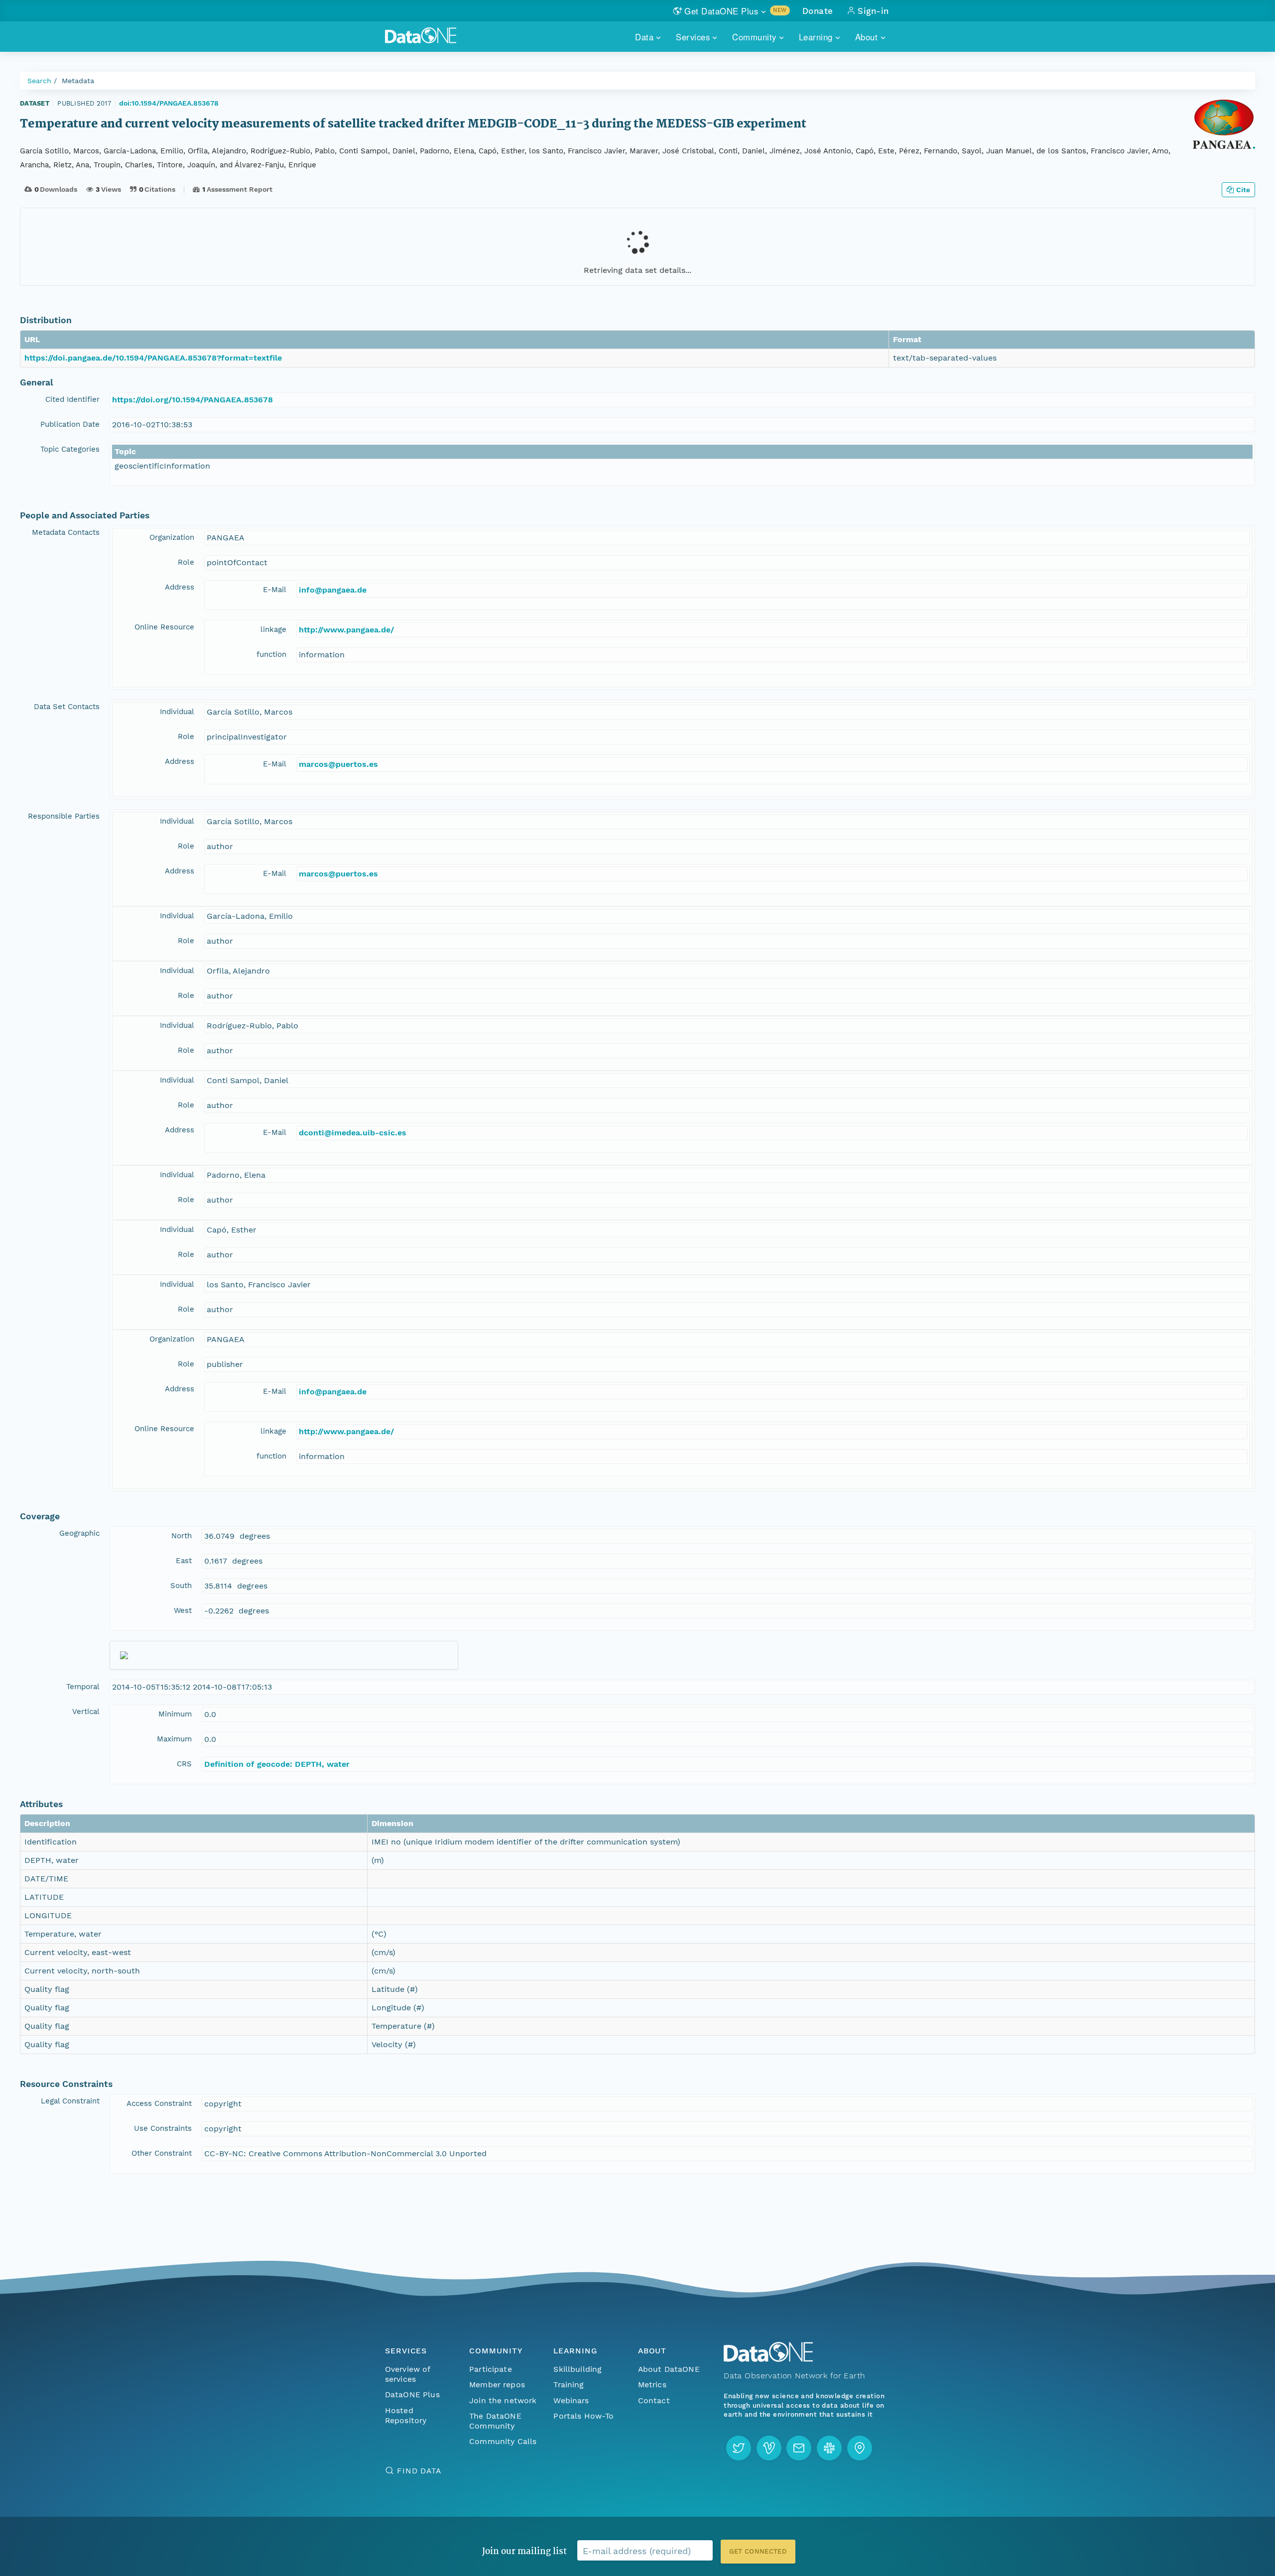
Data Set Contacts (67, 707)
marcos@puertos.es (338, 764)
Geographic (79, 1533)
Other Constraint (162, 2153)
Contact (654, 2400)
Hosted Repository (406, 2415)
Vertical (86, 1712)
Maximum (174, 1739)
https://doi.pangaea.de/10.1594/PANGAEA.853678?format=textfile (153, 358)
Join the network (503, 2400)
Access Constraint (159, 2103)
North (182, 1536)
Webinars (571, 2400)
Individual (177, 712)
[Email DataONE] (799, 2448)
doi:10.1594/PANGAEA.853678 (169, 103)
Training (569, 2385)
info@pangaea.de (333, 590)
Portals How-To (583, 2416)
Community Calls (503, 2441)
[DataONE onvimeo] (769, 2448)
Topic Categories (70, 449)
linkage (273, 629)
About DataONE (669, 2369)
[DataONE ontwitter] (739, 2448)
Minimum (175, 1714)
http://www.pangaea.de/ (346, 630)
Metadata (78, 81)
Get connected (758, 2551)
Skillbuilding (577, 2369)
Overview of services (408, 2374)
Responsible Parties (64, 816)
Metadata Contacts (66, 532)
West (183, 1610)
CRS (184, 1764)
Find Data (419, 2471)
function (271, 654)
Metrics (652, 2385)
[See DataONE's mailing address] (860, 2448)
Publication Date (70, 424)
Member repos (497, 2385)
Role (186, 562)
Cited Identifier (72, 399)
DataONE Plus (412, 2394)
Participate (491, 2369)
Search (39, 81)
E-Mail (275, 590)
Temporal (83, 1687)
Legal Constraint (70, 2101)
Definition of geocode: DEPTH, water (277, 1764)
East (184, 1561)
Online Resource (164, 627)
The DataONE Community (495, 2421)
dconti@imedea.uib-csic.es (353, 1133)
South (181, 1586)
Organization (172, 537)
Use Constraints (163, 2128)
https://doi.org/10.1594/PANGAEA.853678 (192, 400)
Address (180, 587)
